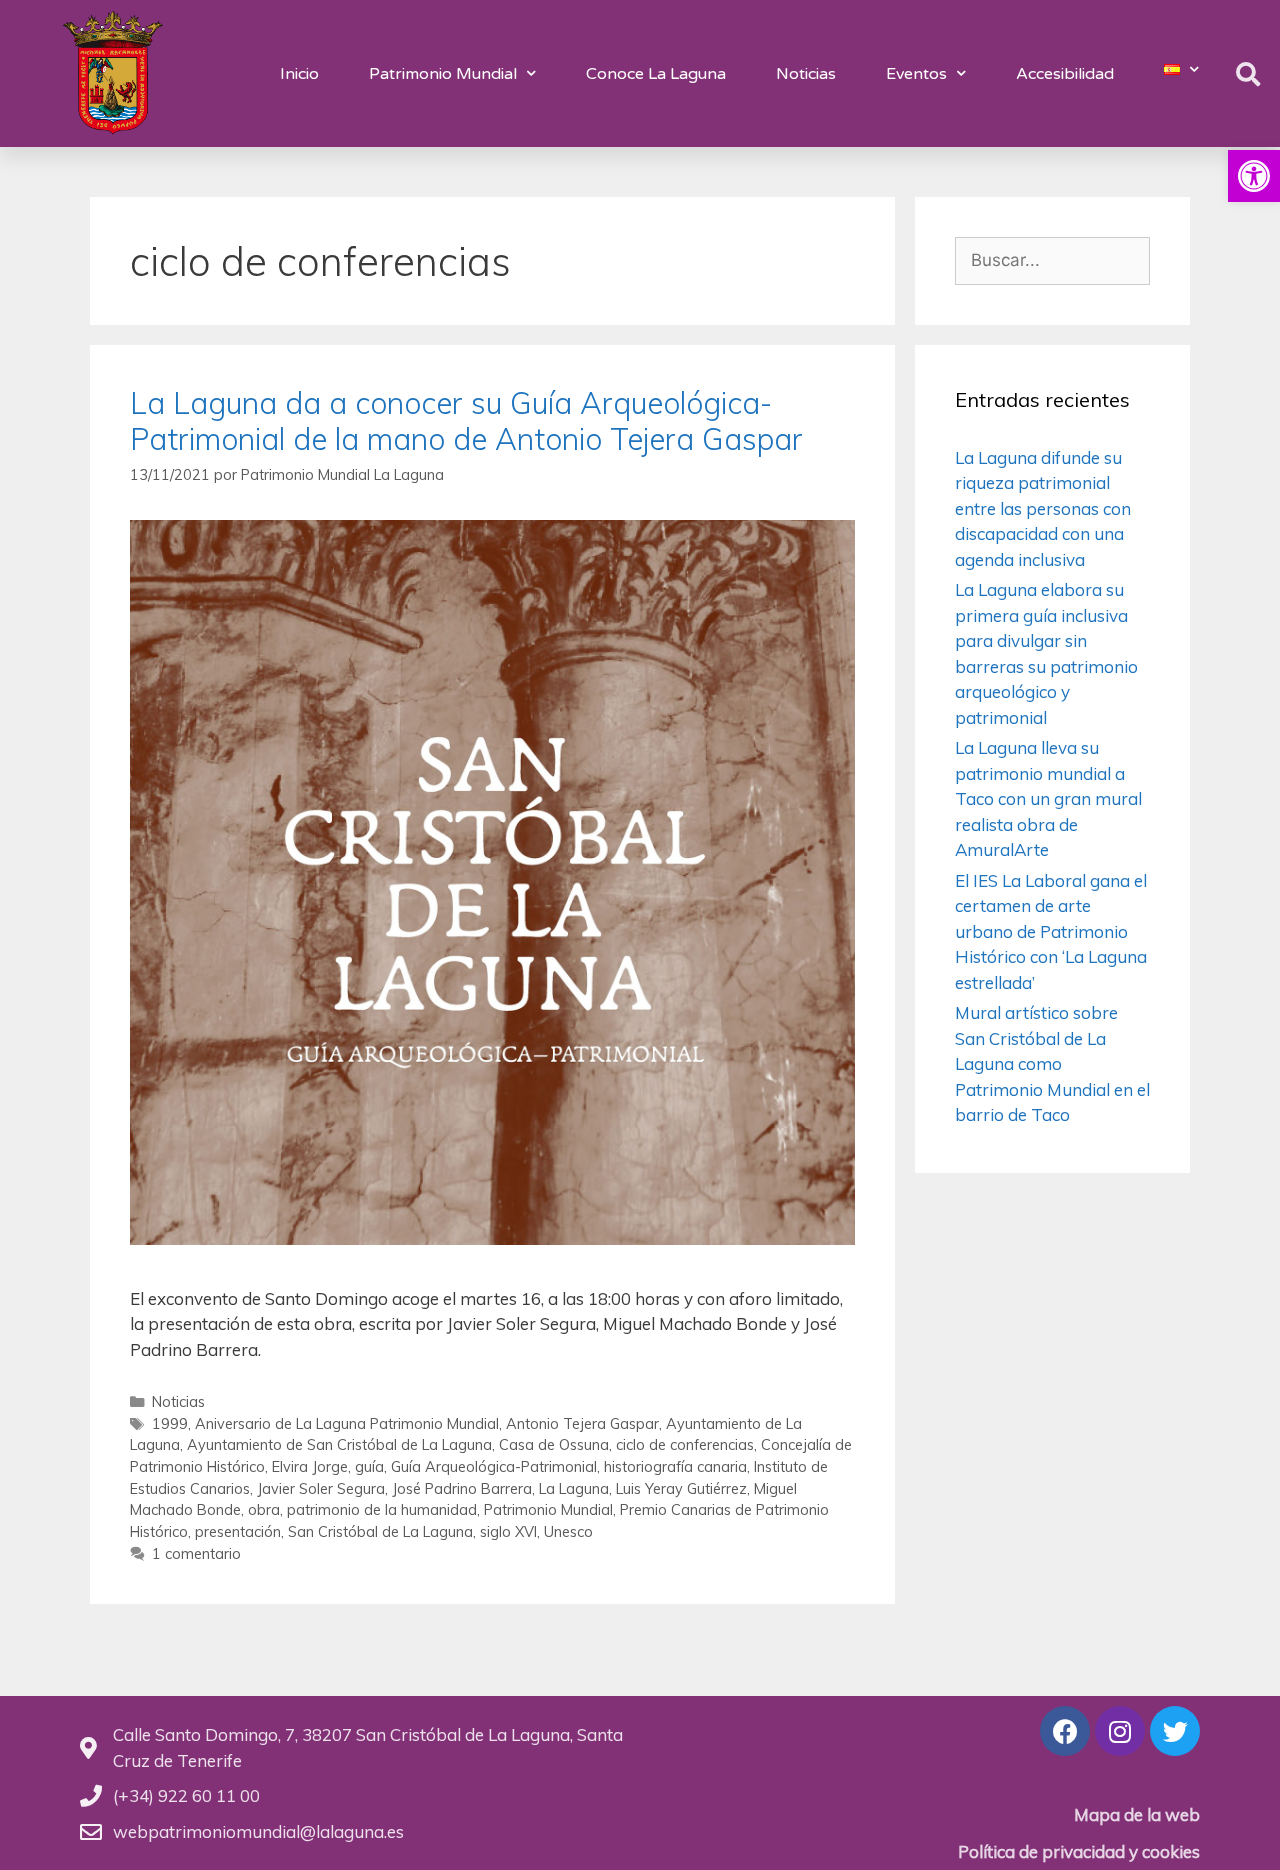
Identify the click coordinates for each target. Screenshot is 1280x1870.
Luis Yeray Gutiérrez (681, 1488)
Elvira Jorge (310, 1466)
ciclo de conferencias (685, 1444)
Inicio (299, 74)
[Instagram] (1120, 1731)
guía (369, 1466)
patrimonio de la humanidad (382, 1509)
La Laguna (574, 1488)
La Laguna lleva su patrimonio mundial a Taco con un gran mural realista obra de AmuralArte (1048, 798)
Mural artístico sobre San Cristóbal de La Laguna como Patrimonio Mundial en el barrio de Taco (1052, 1063)
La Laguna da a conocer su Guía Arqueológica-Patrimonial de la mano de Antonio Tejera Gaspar (466, 421)
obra (264, 1509)
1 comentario (196, 1553)
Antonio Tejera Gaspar (582, 1423)
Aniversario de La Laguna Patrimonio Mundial (347, 1423)
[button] (1254, 176)
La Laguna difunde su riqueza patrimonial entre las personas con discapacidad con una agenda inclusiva (1043, 508)
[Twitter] (1175, 1731)
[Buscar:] (1052, 259)
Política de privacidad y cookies (1079, 1851)
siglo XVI (508, 1531)
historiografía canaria (675, 1466)
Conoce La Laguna (656, 74)
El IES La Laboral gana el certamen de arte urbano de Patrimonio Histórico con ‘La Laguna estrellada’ (1051, 931)
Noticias (806, 74)
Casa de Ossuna (554, 1444)
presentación (238, 1531)
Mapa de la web (1137, 1814)
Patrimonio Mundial (443, 74)
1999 (170, 1423)
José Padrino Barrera (462, 1488)
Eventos (916, 74)
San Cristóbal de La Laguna (380, 1531)
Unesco (568, 1531)
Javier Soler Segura (321, 1488)
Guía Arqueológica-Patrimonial (494, 1466)
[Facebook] (1065, 1731)
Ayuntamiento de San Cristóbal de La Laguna (339, 1444)
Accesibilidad (1065, 74)
